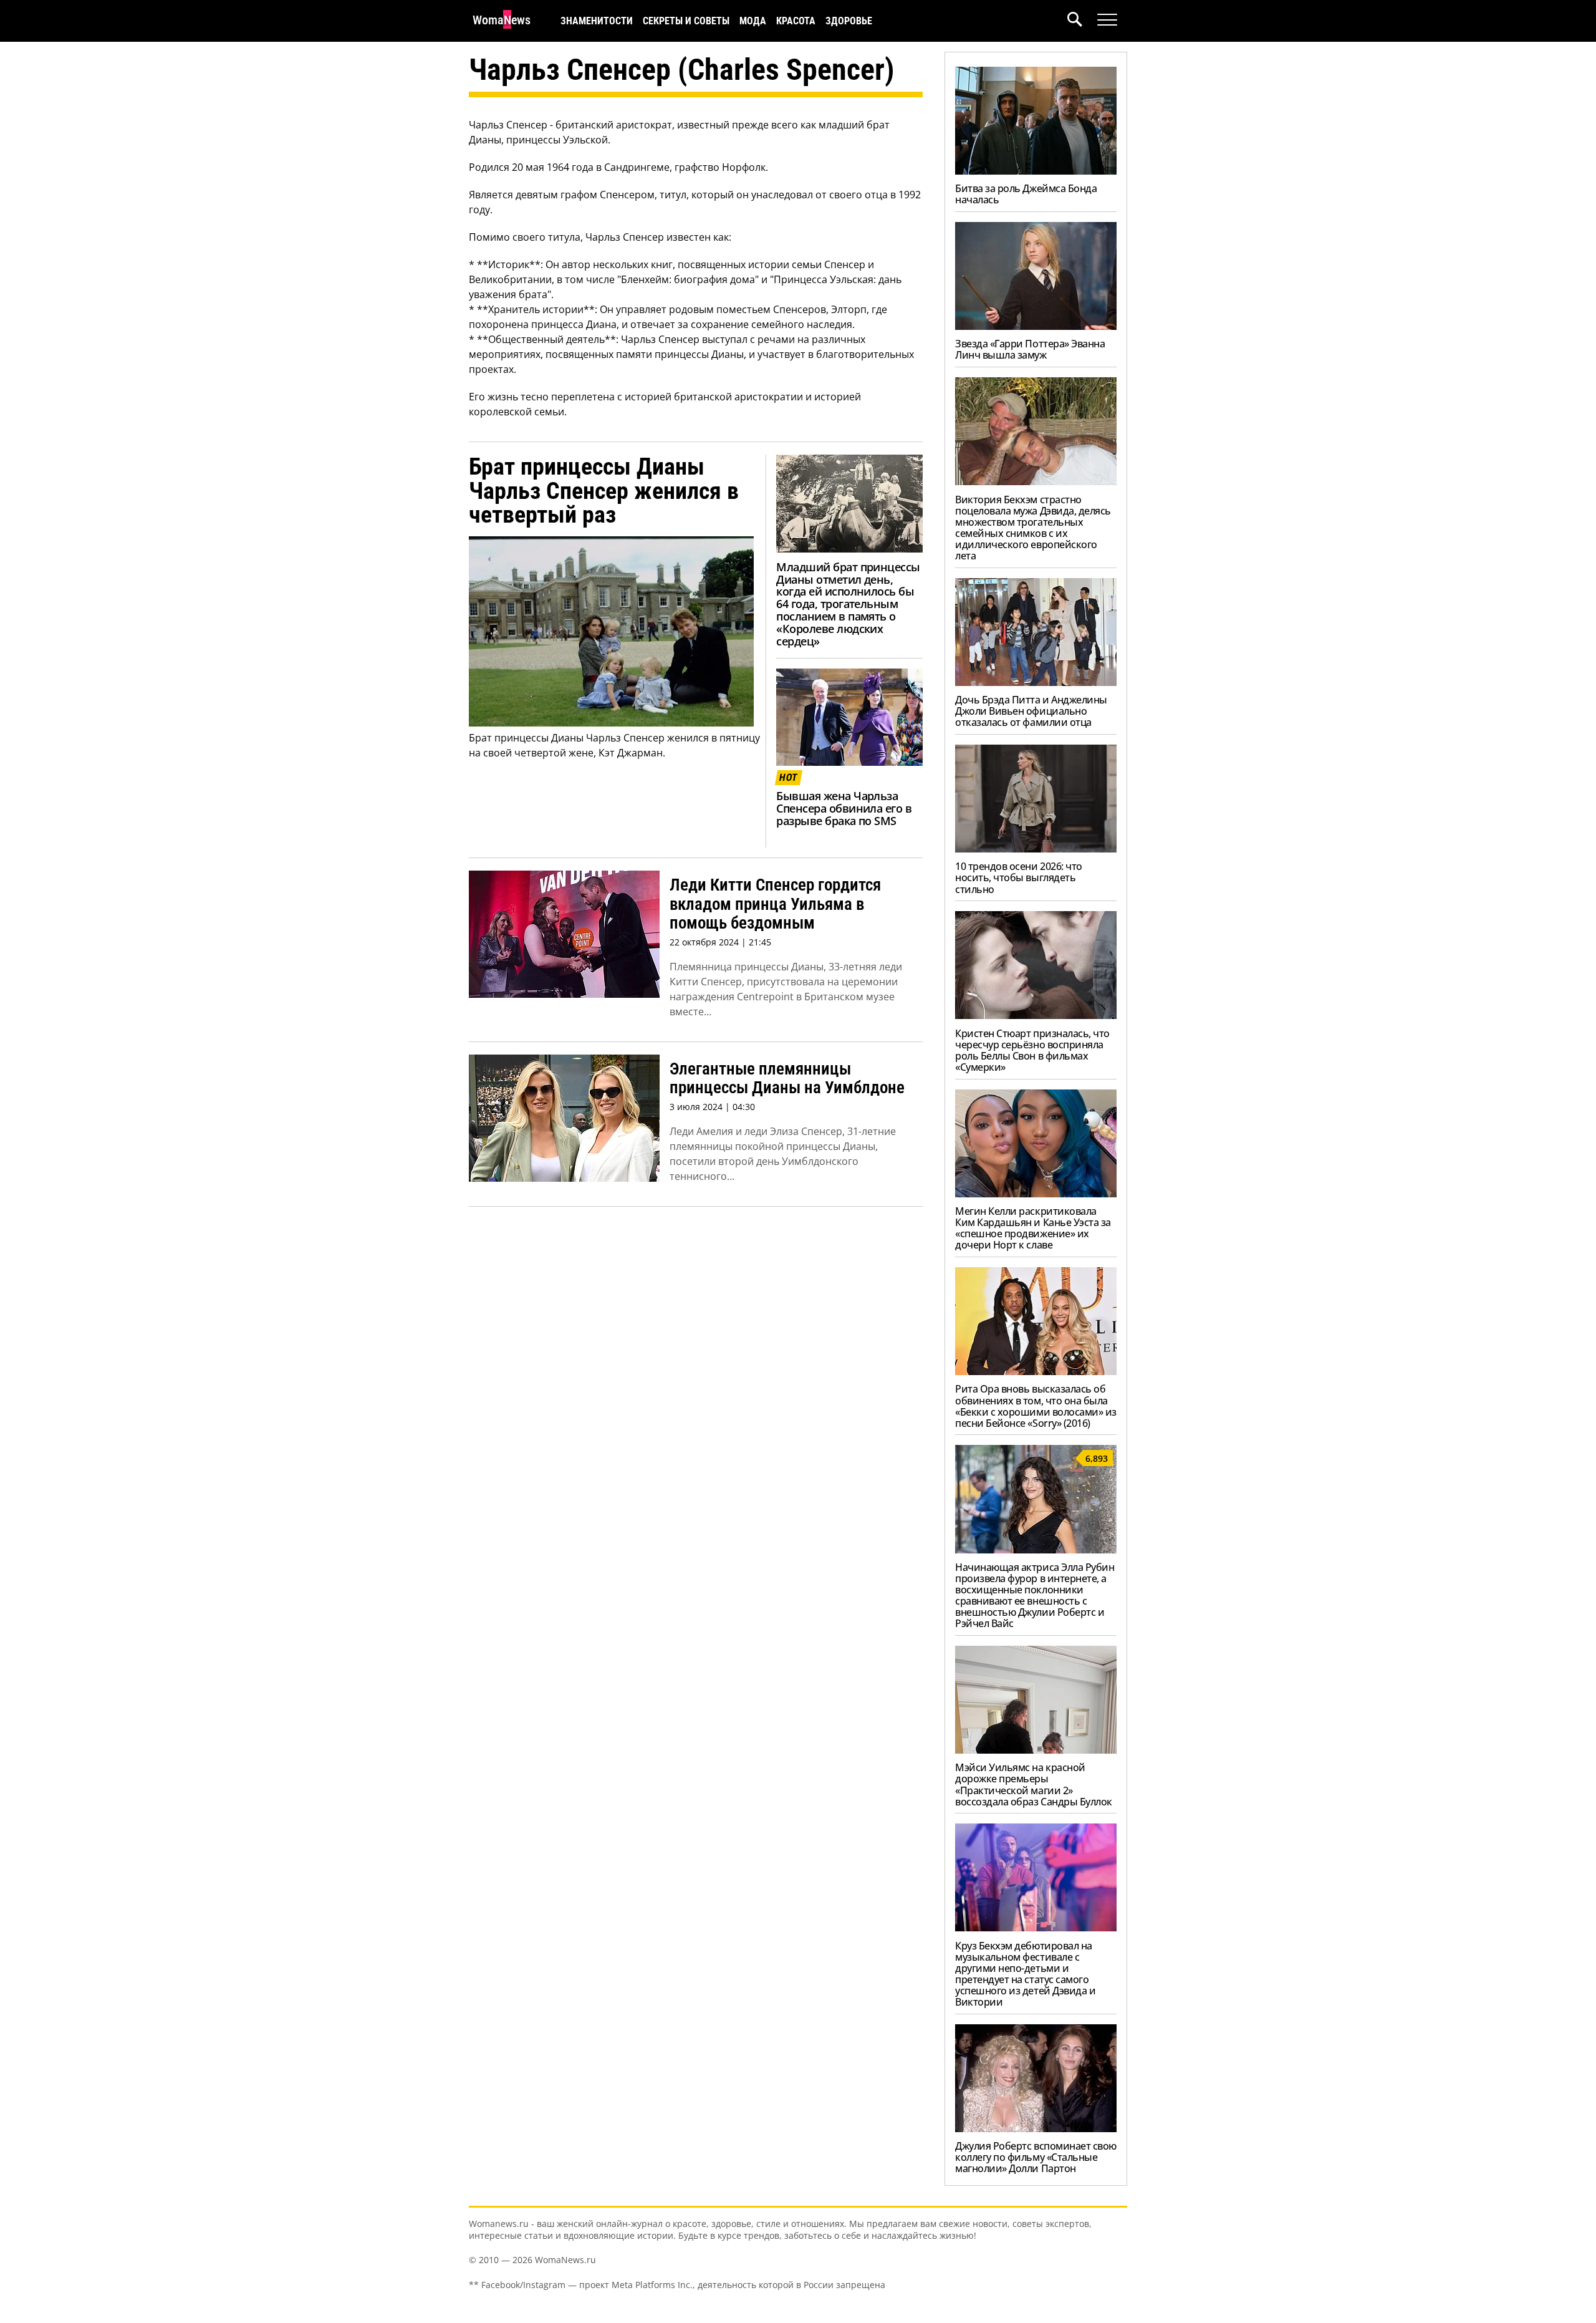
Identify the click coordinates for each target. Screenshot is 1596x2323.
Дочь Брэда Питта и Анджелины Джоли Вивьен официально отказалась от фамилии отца (1031, 711)
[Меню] (1107, 20)
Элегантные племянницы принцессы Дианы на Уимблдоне (787, 1079)
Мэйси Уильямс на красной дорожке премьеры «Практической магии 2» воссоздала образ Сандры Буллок (1034, 1784)
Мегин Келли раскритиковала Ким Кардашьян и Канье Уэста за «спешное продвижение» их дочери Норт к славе (1033, 1228)
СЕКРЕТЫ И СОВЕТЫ (686, 21)
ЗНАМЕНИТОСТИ (597, 21)
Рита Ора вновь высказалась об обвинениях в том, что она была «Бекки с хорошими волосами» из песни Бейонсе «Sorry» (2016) (1036, 1406)
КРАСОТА (796, 21)
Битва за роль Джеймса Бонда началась (1026, 194)
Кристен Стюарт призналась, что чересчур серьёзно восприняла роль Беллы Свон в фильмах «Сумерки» (1032, 1050)
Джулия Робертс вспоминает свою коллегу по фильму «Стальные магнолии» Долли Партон (1036, 2157)
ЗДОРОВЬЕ (849, 21)
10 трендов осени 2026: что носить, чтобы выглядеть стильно (1019, 877)
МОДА (753, 21)
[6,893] (1036, 1550)
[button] (1082, 21)
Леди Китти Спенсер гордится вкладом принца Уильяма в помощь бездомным (775, 904)
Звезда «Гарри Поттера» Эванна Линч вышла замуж (1030, 349)
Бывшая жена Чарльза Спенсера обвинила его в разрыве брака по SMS (844, 808)
